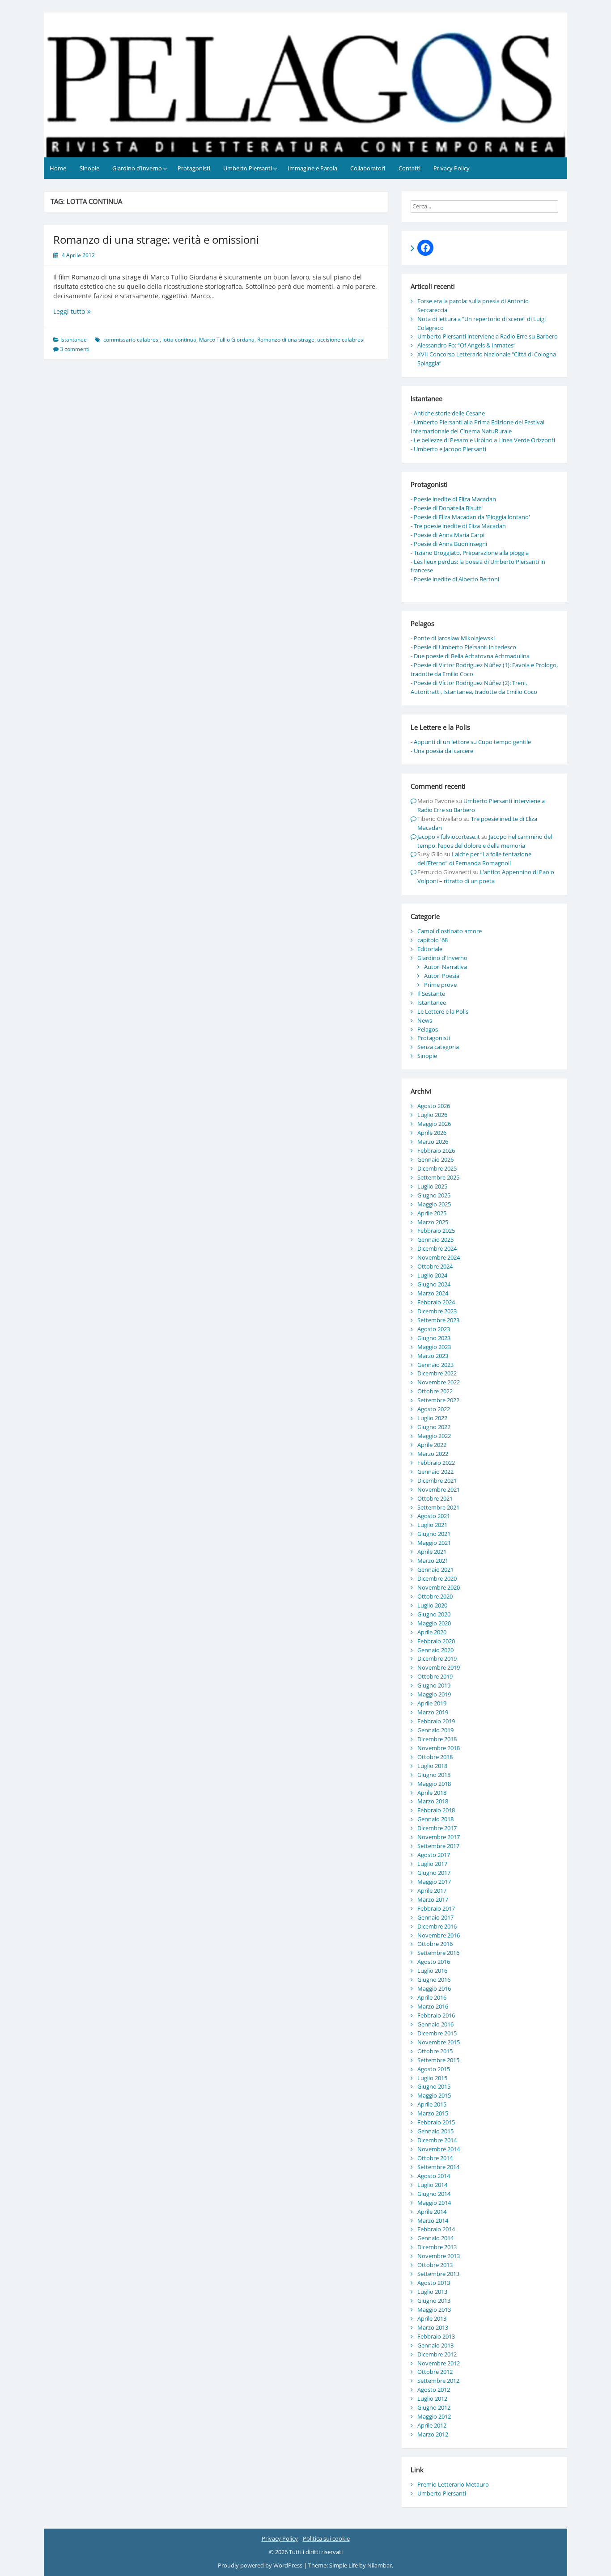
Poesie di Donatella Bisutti (448, 508)
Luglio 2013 (432, 2292)
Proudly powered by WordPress (261, 2565)
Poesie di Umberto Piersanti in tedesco (465, 647)
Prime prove (440, 985)
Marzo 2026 (433, 1142)
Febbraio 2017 (436, 1908)
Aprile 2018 (432, 1793)
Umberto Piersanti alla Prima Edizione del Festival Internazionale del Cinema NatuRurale (477, 427)
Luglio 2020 (432, 1605)
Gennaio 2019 (435, 1730)
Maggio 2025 (434, 1204)
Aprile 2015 (432, 2104)
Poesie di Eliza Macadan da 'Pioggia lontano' (472, 517)
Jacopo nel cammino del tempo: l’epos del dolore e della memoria (485, 841)
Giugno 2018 (434, 1775)
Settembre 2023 (438, 1320)
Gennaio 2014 (435, 2238)
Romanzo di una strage (286, 340)
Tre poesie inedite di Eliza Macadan (460, 526)
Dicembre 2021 (437, 1480)
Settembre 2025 (438, 1177)
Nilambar (380, 2565)
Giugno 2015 (434, 2086)
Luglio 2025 (432, 1186)
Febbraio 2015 (436, 2122)
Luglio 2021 (432, 1525)
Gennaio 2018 (435, 1819)
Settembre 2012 (438, 2381)
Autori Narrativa (446, 967)
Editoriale (430, 949)
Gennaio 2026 (435, 1159)
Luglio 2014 (432, 2185)
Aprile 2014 (432, 2212)
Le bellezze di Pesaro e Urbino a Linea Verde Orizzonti (484, 440)
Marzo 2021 (433, 1561)
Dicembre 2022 (437, 1373)
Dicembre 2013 (437, 2247)
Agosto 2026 (434, 1106)
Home (58, 168)
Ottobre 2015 (435, 2051)
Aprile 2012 (432, 2425)
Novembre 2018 (439, 1748)
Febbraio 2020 (436, 1641)
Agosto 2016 (434, 1962)
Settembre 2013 (438, 2274)
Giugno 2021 (434, 1534)
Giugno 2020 (434, 1614)
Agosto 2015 (434, 2069)
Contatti (409, 168)
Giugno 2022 (434, 1427)
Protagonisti (194, 168)
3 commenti (75, 349)
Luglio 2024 (432, 1275)
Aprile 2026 (432, 1133)
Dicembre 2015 (437, 2033)
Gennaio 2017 (435, 1917)
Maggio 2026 (434, 1124)
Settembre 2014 (438, 2167)
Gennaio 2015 (435, 2131)
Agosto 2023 (434, 1329)
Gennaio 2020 (435, 1650)
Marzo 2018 (433, 1801)
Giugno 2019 (434, 1685)
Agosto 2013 (434, 2283)
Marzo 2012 (433, 2434)
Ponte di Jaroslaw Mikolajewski (454, 638)
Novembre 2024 (439, 1257)
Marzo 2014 (433, 2221)
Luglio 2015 (432, 2078)
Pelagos (428, 1029)
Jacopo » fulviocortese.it (449, 837)
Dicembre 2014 (437, 2140)
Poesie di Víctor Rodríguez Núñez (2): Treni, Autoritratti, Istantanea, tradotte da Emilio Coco (474, 687)
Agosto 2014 (434, 2176)
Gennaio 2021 (435, 1569)
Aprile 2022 (432, 1445)
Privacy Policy (452, 168)
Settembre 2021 (438, 1507)
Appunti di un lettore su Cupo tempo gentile (472, 742)
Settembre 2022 (438, 1400)
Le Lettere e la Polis (443, 1011)
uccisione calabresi (341, 340)
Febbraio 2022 (436, 1463)
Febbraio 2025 (436, 1231)
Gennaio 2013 (435, 2345)
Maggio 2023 (434, 1347)
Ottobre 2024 (435, 1266)
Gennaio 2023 (435, 1365)
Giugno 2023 (434, 1338)
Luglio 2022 (432, 1418)
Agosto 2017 (434, 1855)
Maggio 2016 (434, 1988)
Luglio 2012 (432, 2398)
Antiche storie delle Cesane (449, 413)
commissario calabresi (132, 340)
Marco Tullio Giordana (227, 340)
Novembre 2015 (439, 2042)
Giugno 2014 (434, 2194)
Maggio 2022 (434, 1436)
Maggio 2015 (434, 2095)
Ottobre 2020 (435, 1596)
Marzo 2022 (433, 1454)
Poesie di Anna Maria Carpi (449, 535)
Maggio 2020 (434, 1623)
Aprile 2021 (432, 1552)
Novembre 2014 (439, 2149)
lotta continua (179, 340)
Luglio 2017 (432, 1864)
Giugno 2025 (434, 1195)
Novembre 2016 (439, 1935)
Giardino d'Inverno (442, 958)
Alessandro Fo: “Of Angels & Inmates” (467, 345)
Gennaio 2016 (435, 2024)
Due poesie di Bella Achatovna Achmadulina (472, 656)
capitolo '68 (433, 940)
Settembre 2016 (438, 1953)
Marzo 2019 (433, 1712)
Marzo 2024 (433, 1293)
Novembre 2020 (439, 1587)
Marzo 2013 (433, 2327)
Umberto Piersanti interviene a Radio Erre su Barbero (488, 336)
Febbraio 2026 (436, 1151)
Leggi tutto (83, 311)
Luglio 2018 (432, 1766)
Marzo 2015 (433, 2113)
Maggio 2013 (434, 2310)
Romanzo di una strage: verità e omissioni (156, 239)
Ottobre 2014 (435, 2158)
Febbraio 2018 (436, 1810)
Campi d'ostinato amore (450, 931)
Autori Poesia (442, 976)
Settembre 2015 (438, 2060)
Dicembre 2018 (437, 1739)
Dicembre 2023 (437, 1311)
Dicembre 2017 (437, 1828)
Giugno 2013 (434, 2301)
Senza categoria (438, 1047)
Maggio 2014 (434, 2203)
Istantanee (74, 340)
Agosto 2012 (434, 2390)
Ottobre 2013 (435, 2265)
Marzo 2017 (433, 1899)
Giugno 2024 (434, 1284)
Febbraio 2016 (436, 2015)
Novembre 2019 (439, 1667)
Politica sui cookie (326, 2538)
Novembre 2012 (439, 2363)
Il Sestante (431, 994)
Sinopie (89, 168)
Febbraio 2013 (436, 2336)
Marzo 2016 (433, 2006)
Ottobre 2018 (435, 1757)
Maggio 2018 (434, 1784)
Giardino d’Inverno (137, 168)
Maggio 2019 (434, 1694)
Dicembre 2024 (437, 1248)
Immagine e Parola (312, 168)
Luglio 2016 (432, 1971)
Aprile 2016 (432, 1997)
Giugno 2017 (434, 1873)
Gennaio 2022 (435, 1472)
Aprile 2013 (432, 2318)
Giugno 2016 (434, 1980)
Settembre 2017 (438, 1846)
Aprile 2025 (432, 1213)
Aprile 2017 (432, 1891)
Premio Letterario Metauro (453, 2484)
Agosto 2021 (434, 1516)
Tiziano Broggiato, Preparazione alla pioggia (471, 553)
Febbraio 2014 (436, 2229)
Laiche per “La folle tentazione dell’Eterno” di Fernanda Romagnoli (474, 859)
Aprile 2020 (432, 1632)
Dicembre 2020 (437, 1578)
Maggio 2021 (434, 1543)
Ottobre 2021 (435, 1498)
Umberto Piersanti (248, 168)
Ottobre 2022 (435, 1391)
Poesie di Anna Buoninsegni (450, 544)
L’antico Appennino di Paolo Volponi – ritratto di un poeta (486, 876)
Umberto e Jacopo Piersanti (450, 449)
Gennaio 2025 (435, 1239)
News (425, 1020)
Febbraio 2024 (436, 1302)
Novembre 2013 (439, 2256)
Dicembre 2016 (437, 1926)
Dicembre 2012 (437, 2354)
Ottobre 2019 (435, 1676)
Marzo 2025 (433, 1222)
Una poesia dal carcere (443, 751)
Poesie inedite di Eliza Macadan (455, 499)
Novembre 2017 (439, 1837)
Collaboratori (368, 168)
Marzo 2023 (433, 1356)
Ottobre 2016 (435, 1944)
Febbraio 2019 (436, 1721)
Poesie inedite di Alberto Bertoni (456, 579)
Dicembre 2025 (437, 1168)
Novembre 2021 (439, 1489)
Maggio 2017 (434, 1882)
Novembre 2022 (439, 1382)
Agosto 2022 (434, 1409)
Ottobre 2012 (435, 2372)
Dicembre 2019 (437, 1658)
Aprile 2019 (432, 1703)
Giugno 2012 (434, 2407)
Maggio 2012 (434, 2416)
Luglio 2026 (432, 1115)
